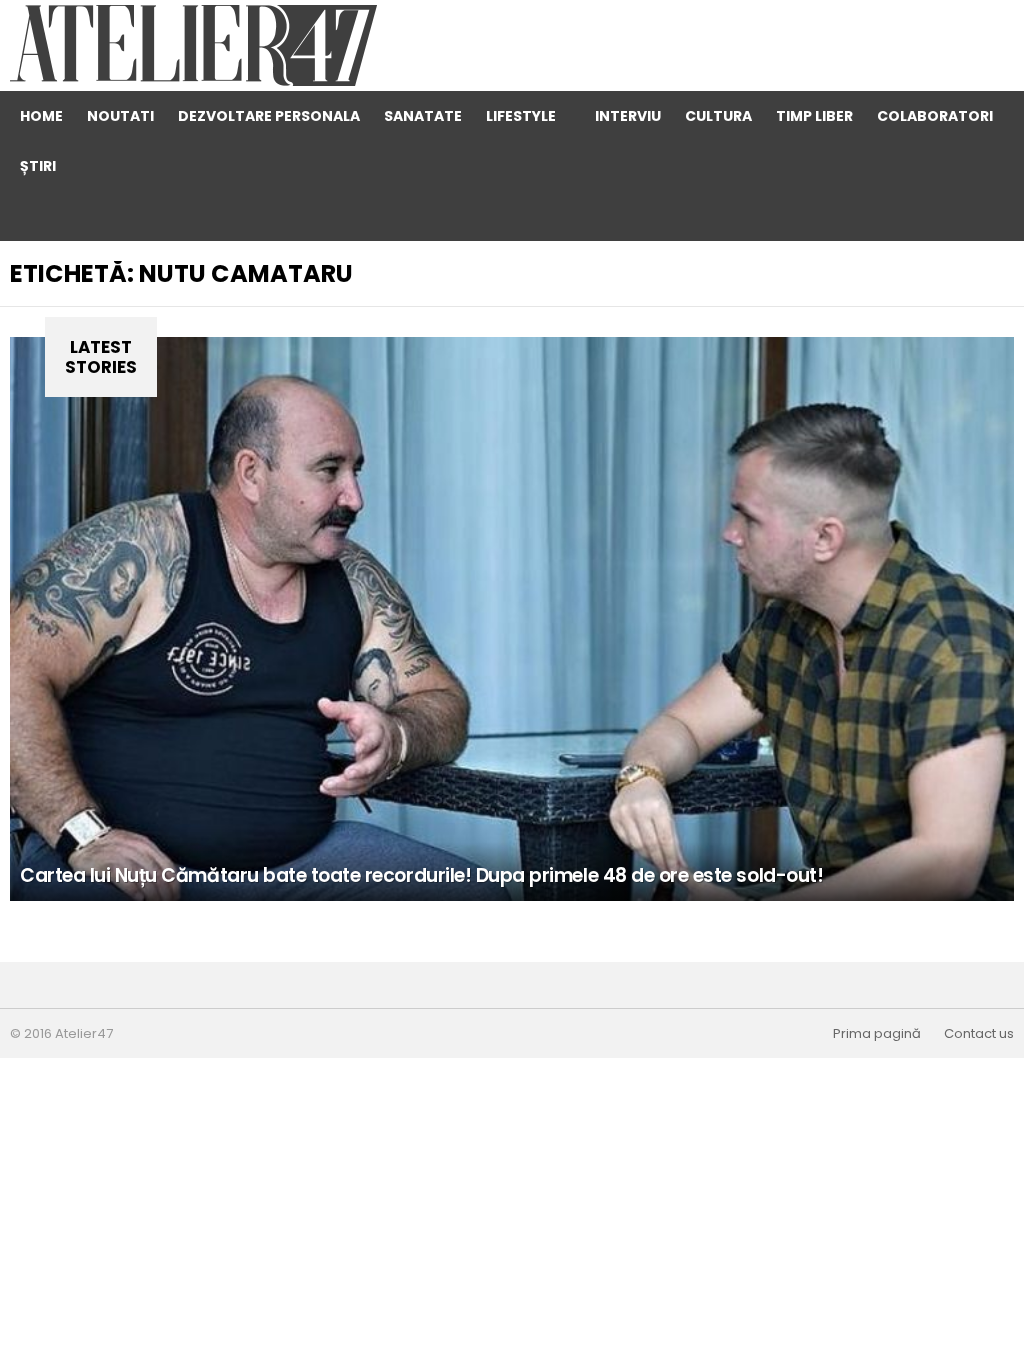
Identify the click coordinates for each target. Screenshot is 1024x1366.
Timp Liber (814, 116)
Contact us (979, 1034)
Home (41, 116)
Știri (38, 166)
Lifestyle (521, 116)
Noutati (120, 116)
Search (949, 216)
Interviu (628, 116)
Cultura (718, 116)
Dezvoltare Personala (269, 116)
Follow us (909, 216)
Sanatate (423, 116)
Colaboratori (935, 116)
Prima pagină (877, 1034)
